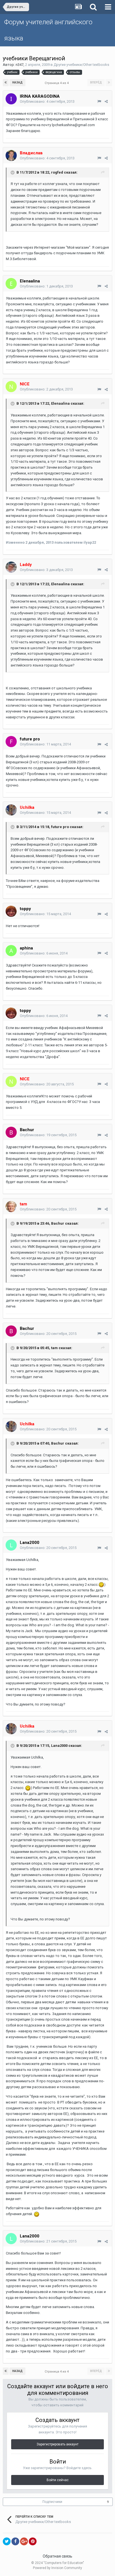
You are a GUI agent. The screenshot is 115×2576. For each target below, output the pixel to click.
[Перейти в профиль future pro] (11, 742)
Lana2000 (30, 1543)
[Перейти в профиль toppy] (11, 911)
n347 (20, 65)
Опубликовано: (47, 101)
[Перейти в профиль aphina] (11, 951)
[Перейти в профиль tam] (11, 1207)
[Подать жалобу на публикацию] (99, 101)
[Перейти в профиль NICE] (11, 387)
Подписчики (52, 2502)
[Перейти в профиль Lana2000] (11, 1545)
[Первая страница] (6, 83)
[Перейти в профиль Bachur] (11, 1132)
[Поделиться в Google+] (24, 2541)
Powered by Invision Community (57, 2568)
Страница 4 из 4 (57, 83)
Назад (17, 82)
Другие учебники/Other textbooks (81, 65)
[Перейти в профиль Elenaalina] (11, 284)
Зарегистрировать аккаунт (57, 2444)
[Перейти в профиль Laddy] (11, 567)
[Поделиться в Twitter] (7, 2541)
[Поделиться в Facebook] (15, 2541)
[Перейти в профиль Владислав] (11, 155)
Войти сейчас (58, 2480)
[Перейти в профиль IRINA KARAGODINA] (11, 99)
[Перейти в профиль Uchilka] (11, 810)
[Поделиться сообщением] (106, 101)
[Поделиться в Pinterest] (33, 2541)
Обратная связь (57, 2556)
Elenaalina (30, 281)
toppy (25, 909)
